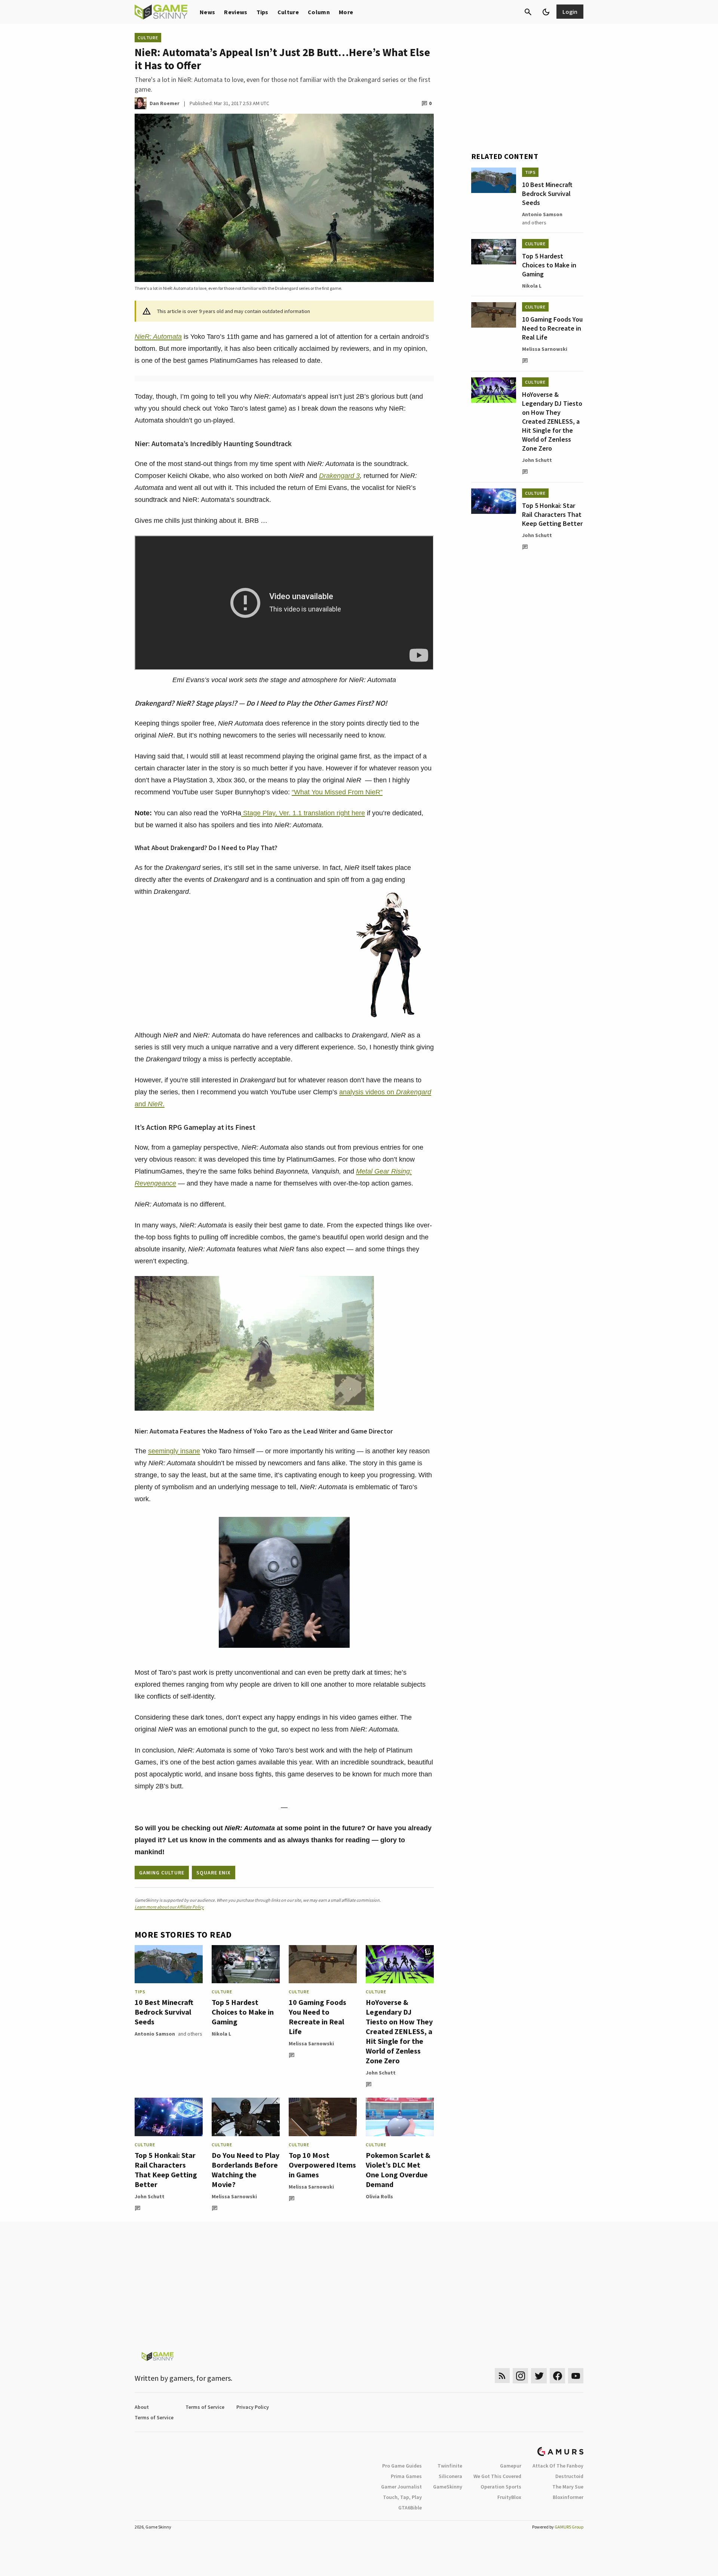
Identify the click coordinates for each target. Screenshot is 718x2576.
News (207, 12)
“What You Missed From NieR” (337, 792)
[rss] (502, 2376)
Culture (288, 12)
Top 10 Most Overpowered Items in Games (322, 2165)
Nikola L (221, 2034)
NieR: (143, 337)
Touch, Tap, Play (402, 2497)
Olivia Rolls (379, 2196)
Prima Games (406, 2476)
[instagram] (520, 2376)
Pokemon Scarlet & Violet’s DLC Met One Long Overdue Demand (398, 2170)
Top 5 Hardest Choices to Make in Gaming (243, 2012)
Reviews (236, 12)
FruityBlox (509, 2497)
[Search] (528, 12)
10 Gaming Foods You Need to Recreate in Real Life (317, 2017)
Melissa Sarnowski (311, 2043)
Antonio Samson (155, 2034)
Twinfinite (450, 2466)
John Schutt (381, 2073)
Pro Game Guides (402, 2466)
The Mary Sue (568, 2487)
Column (319, 12)
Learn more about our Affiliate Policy (169, 1907)
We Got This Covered (497, 2476)
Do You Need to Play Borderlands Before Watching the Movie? (246, 2170)
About (142, 2407)
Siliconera (450, 2476)
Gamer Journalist (401, 2487)
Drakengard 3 (339, 476)
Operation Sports (501, 2487)
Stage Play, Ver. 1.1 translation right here (303, 813)
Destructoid (569, 2476)
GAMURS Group (569, 2527)
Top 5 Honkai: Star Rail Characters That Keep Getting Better (166, 2170)
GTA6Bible (410, 2508)
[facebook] (557, 2376)
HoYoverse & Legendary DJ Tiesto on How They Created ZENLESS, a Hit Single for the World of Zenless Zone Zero (399, 2031)
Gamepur (511, 2466)
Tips (263, 12)
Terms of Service (205, 2407)
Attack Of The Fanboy (558, 2466)
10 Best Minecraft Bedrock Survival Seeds (164, 2012)
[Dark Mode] (546, 12)
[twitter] (539, 2376)
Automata (167, 337)
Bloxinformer (568, 2497)
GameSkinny (448, 2487)
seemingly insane (174, 1451)
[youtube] (576, 2376)
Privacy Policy (253, 2407)
